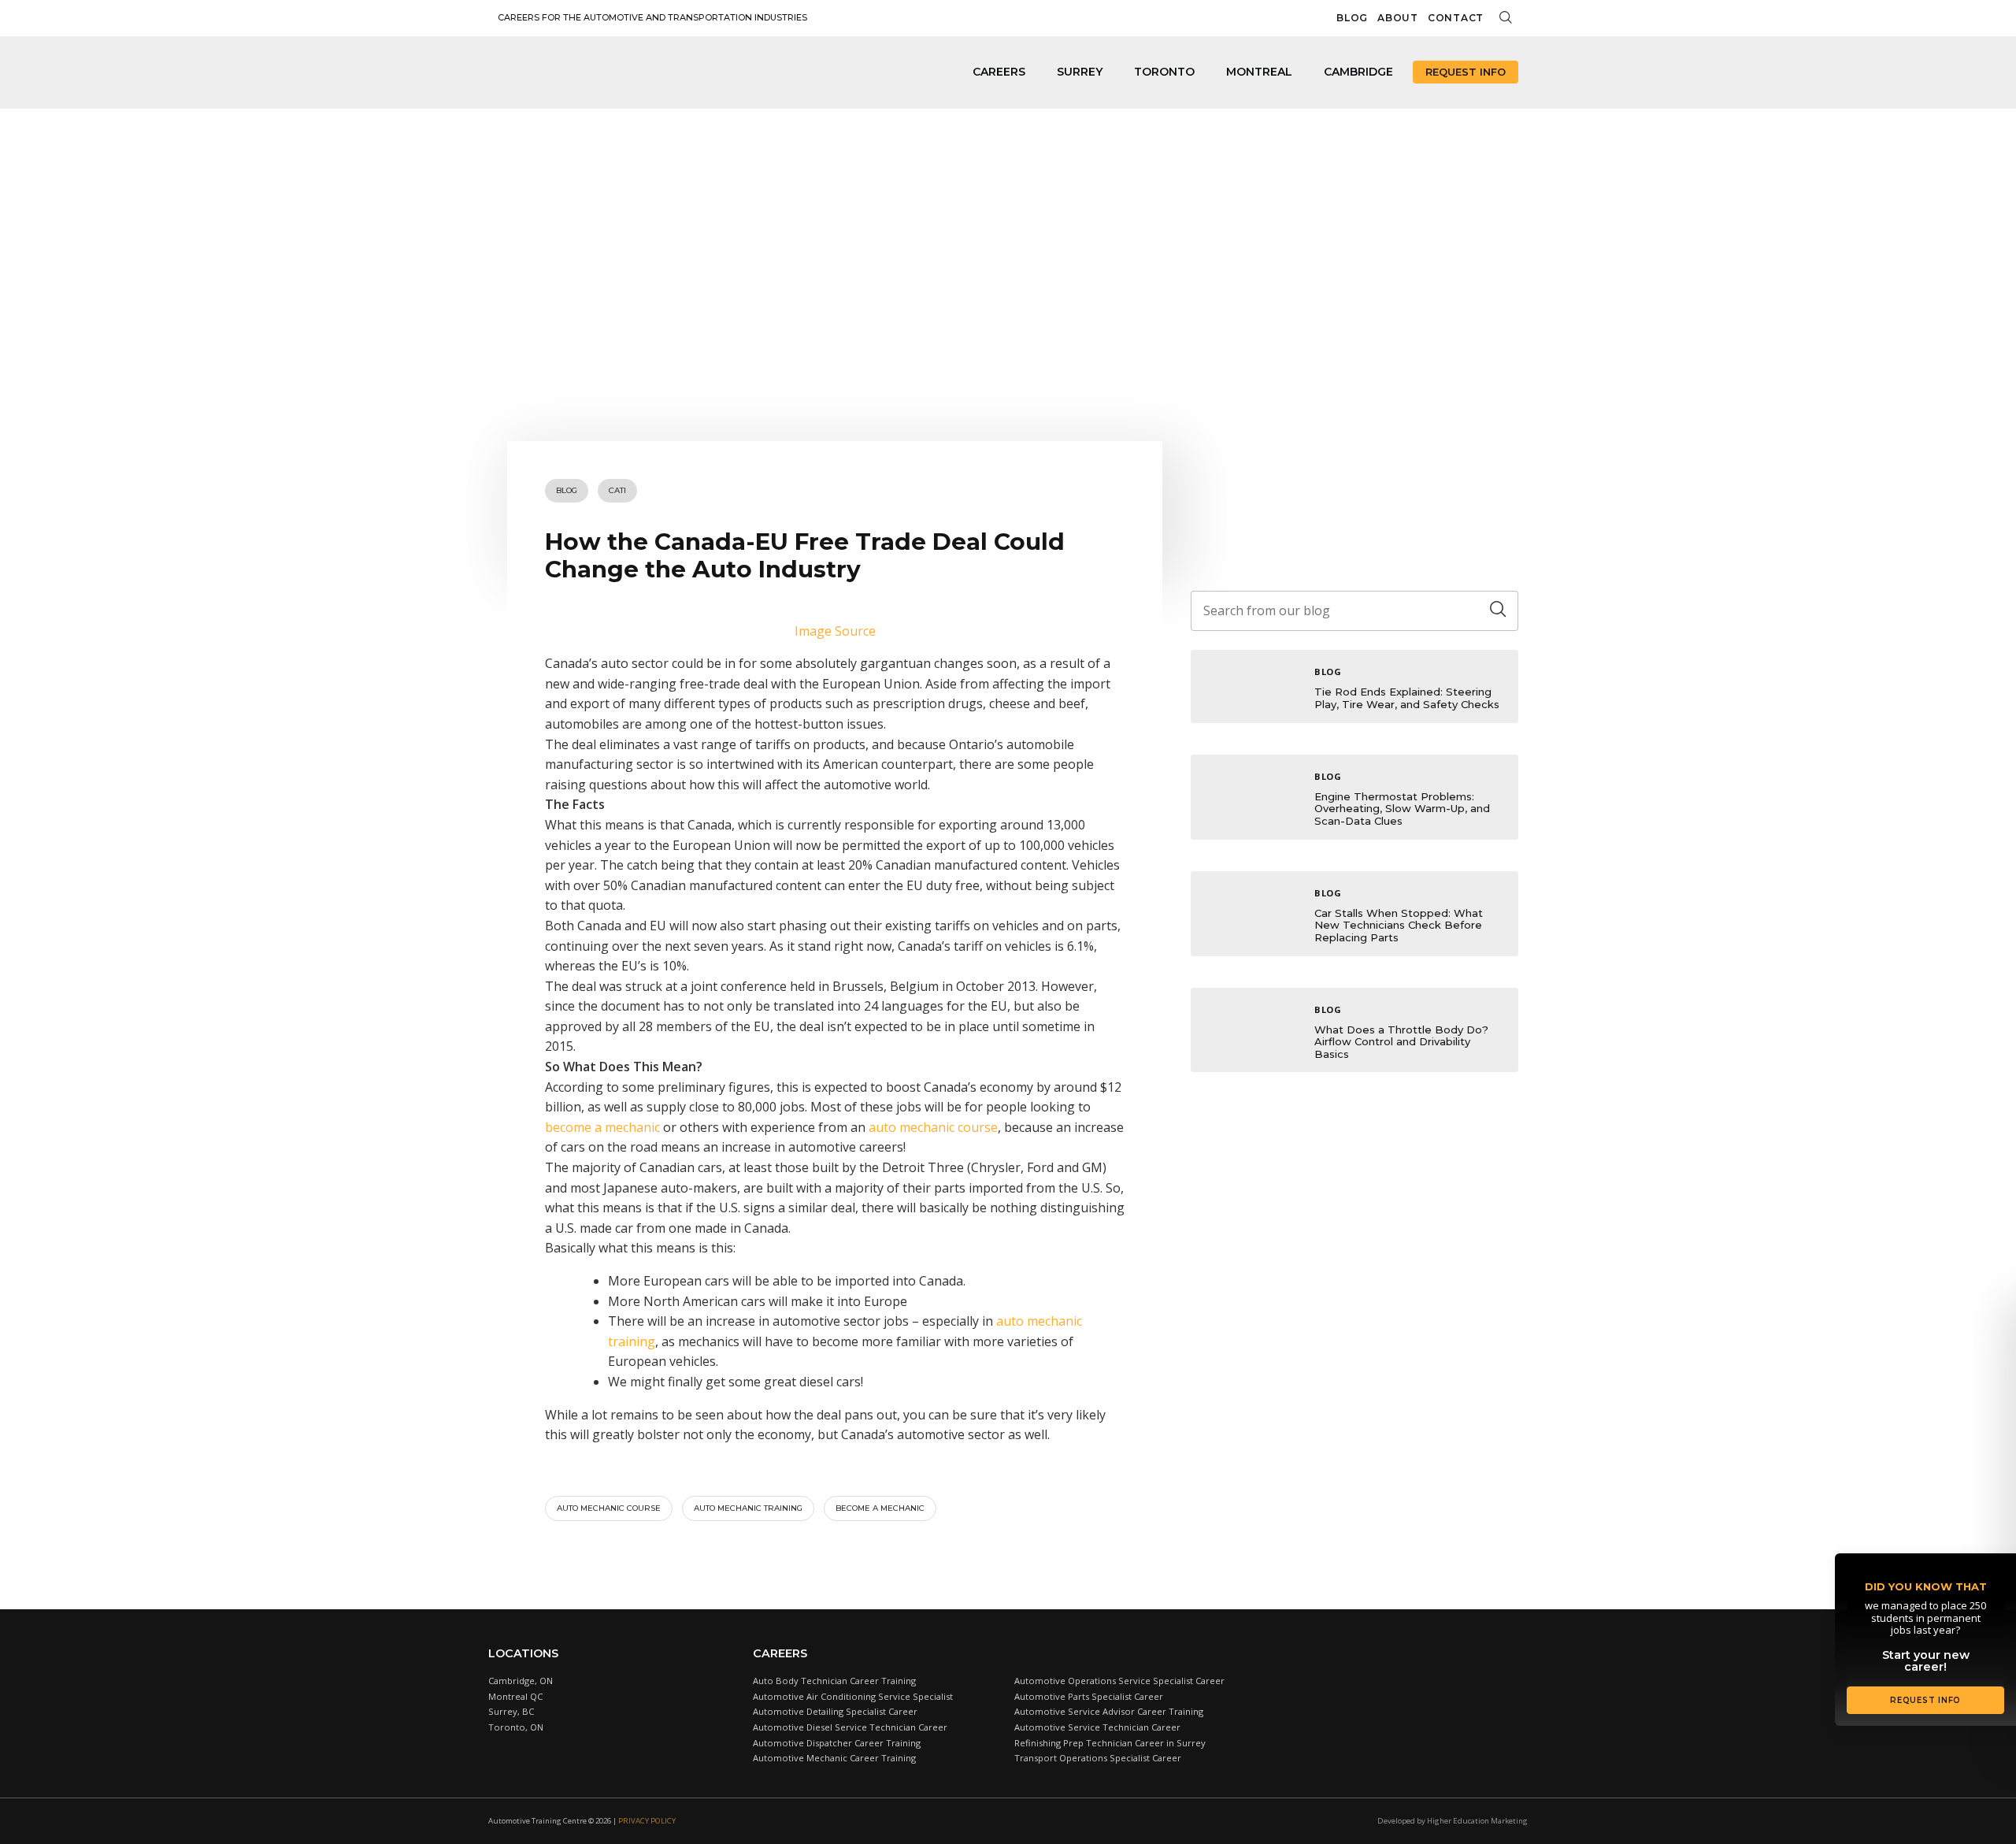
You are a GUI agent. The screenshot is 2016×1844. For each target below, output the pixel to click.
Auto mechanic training (748, 1508)
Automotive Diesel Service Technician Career (850, 1727)
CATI (617, 490)
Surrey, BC (511, 1711)
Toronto (1164, 72)
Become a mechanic (880, 1508)
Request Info (1466, 72)
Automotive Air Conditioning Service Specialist (853, 1696)
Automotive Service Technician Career (1097, 1727)
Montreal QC (515, 1696)
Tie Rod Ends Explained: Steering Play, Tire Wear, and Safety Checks (1407, 698)
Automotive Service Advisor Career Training (1109, 1711)
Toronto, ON (516, 1727)
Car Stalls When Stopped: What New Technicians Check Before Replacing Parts (1399, 925)
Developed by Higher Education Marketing (1453, 1821)
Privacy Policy (647, 1821)
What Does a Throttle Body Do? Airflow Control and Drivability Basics (1401, 1042)
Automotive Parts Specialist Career (1089, 1696)
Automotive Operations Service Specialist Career (1119, 1681)
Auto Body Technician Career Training (834, 1681)
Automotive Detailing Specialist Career (835, 1711)
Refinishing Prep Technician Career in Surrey (1110, 1743)
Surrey (1080, 72)
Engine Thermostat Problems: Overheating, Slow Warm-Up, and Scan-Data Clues (1402, 809)
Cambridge (1358, 72)
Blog (1352, 18)
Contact (1456, 18)
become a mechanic (602, 1127)
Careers (999, 72)
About (1398, 18)
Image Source (835, 631)
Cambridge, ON (521, 1681)
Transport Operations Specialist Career (1098, 1758)
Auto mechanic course (609, 1508)
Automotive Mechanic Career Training (834, 1758)
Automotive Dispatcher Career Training (837, 1743)
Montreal (1259, 72)
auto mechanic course (933, 1127)
